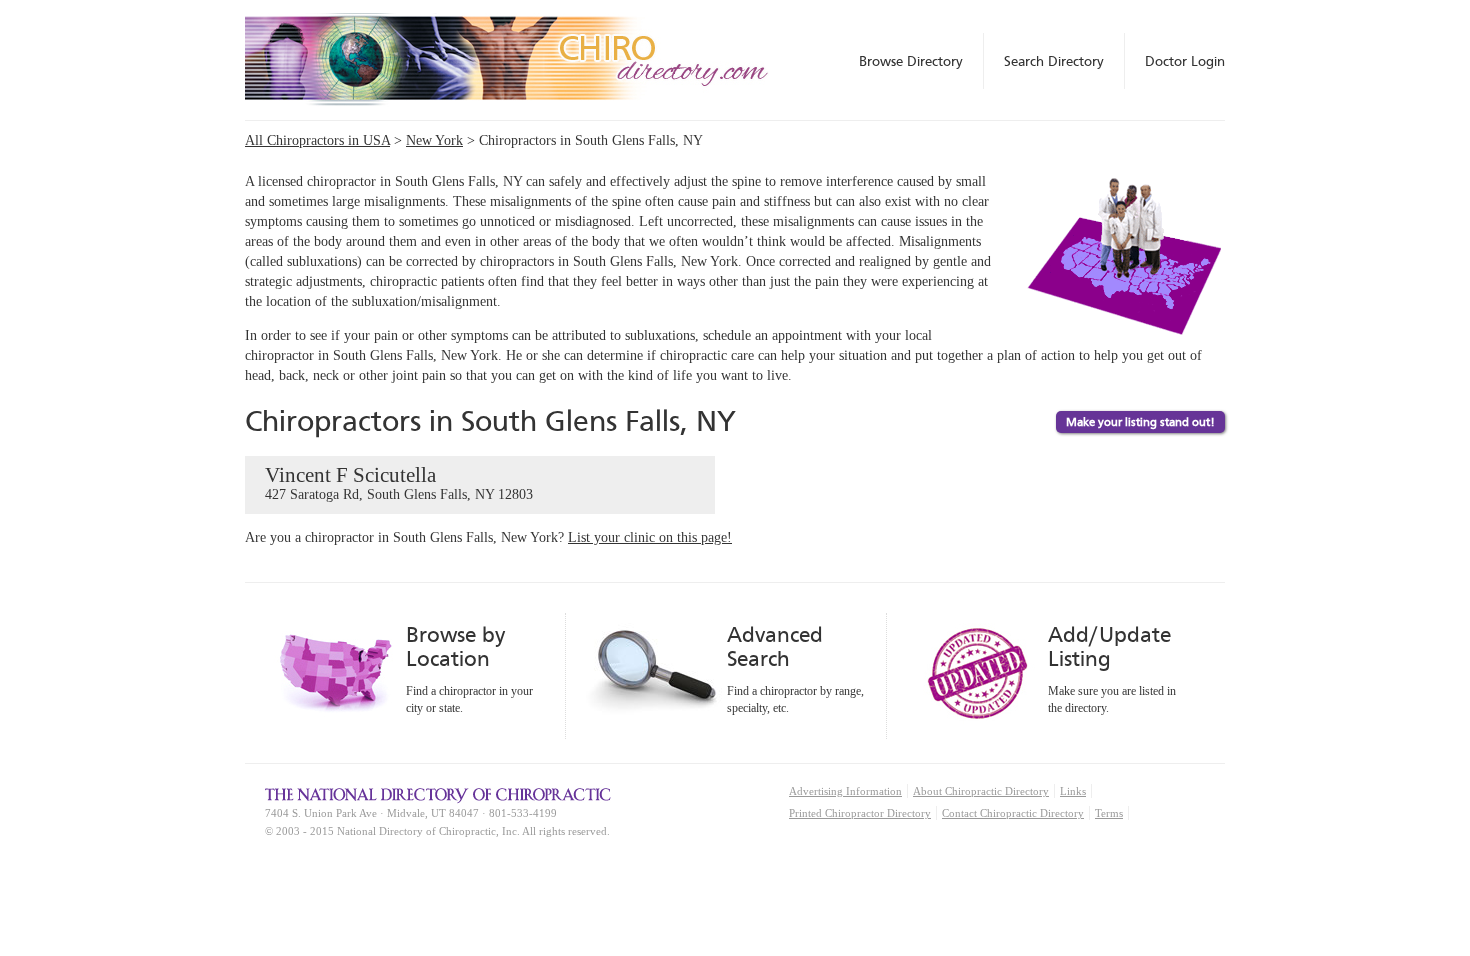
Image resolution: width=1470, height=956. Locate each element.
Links (1073, 791)
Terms (1109, 813)
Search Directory (1054, 61)
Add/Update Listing (1109, 646)
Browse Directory (911, 61)
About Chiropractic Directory (981, 791)
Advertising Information (845, 791)
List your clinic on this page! (650, 537)
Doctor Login (1185, 61)
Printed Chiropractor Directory (860, 813)
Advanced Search (775, 646)
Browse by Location (455, 646)
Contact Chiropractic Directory (1013, 813)
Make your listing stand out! (1140, 422)
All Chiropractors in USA (317, 140)
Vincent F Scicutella (399, 482)
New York (434, 140)
